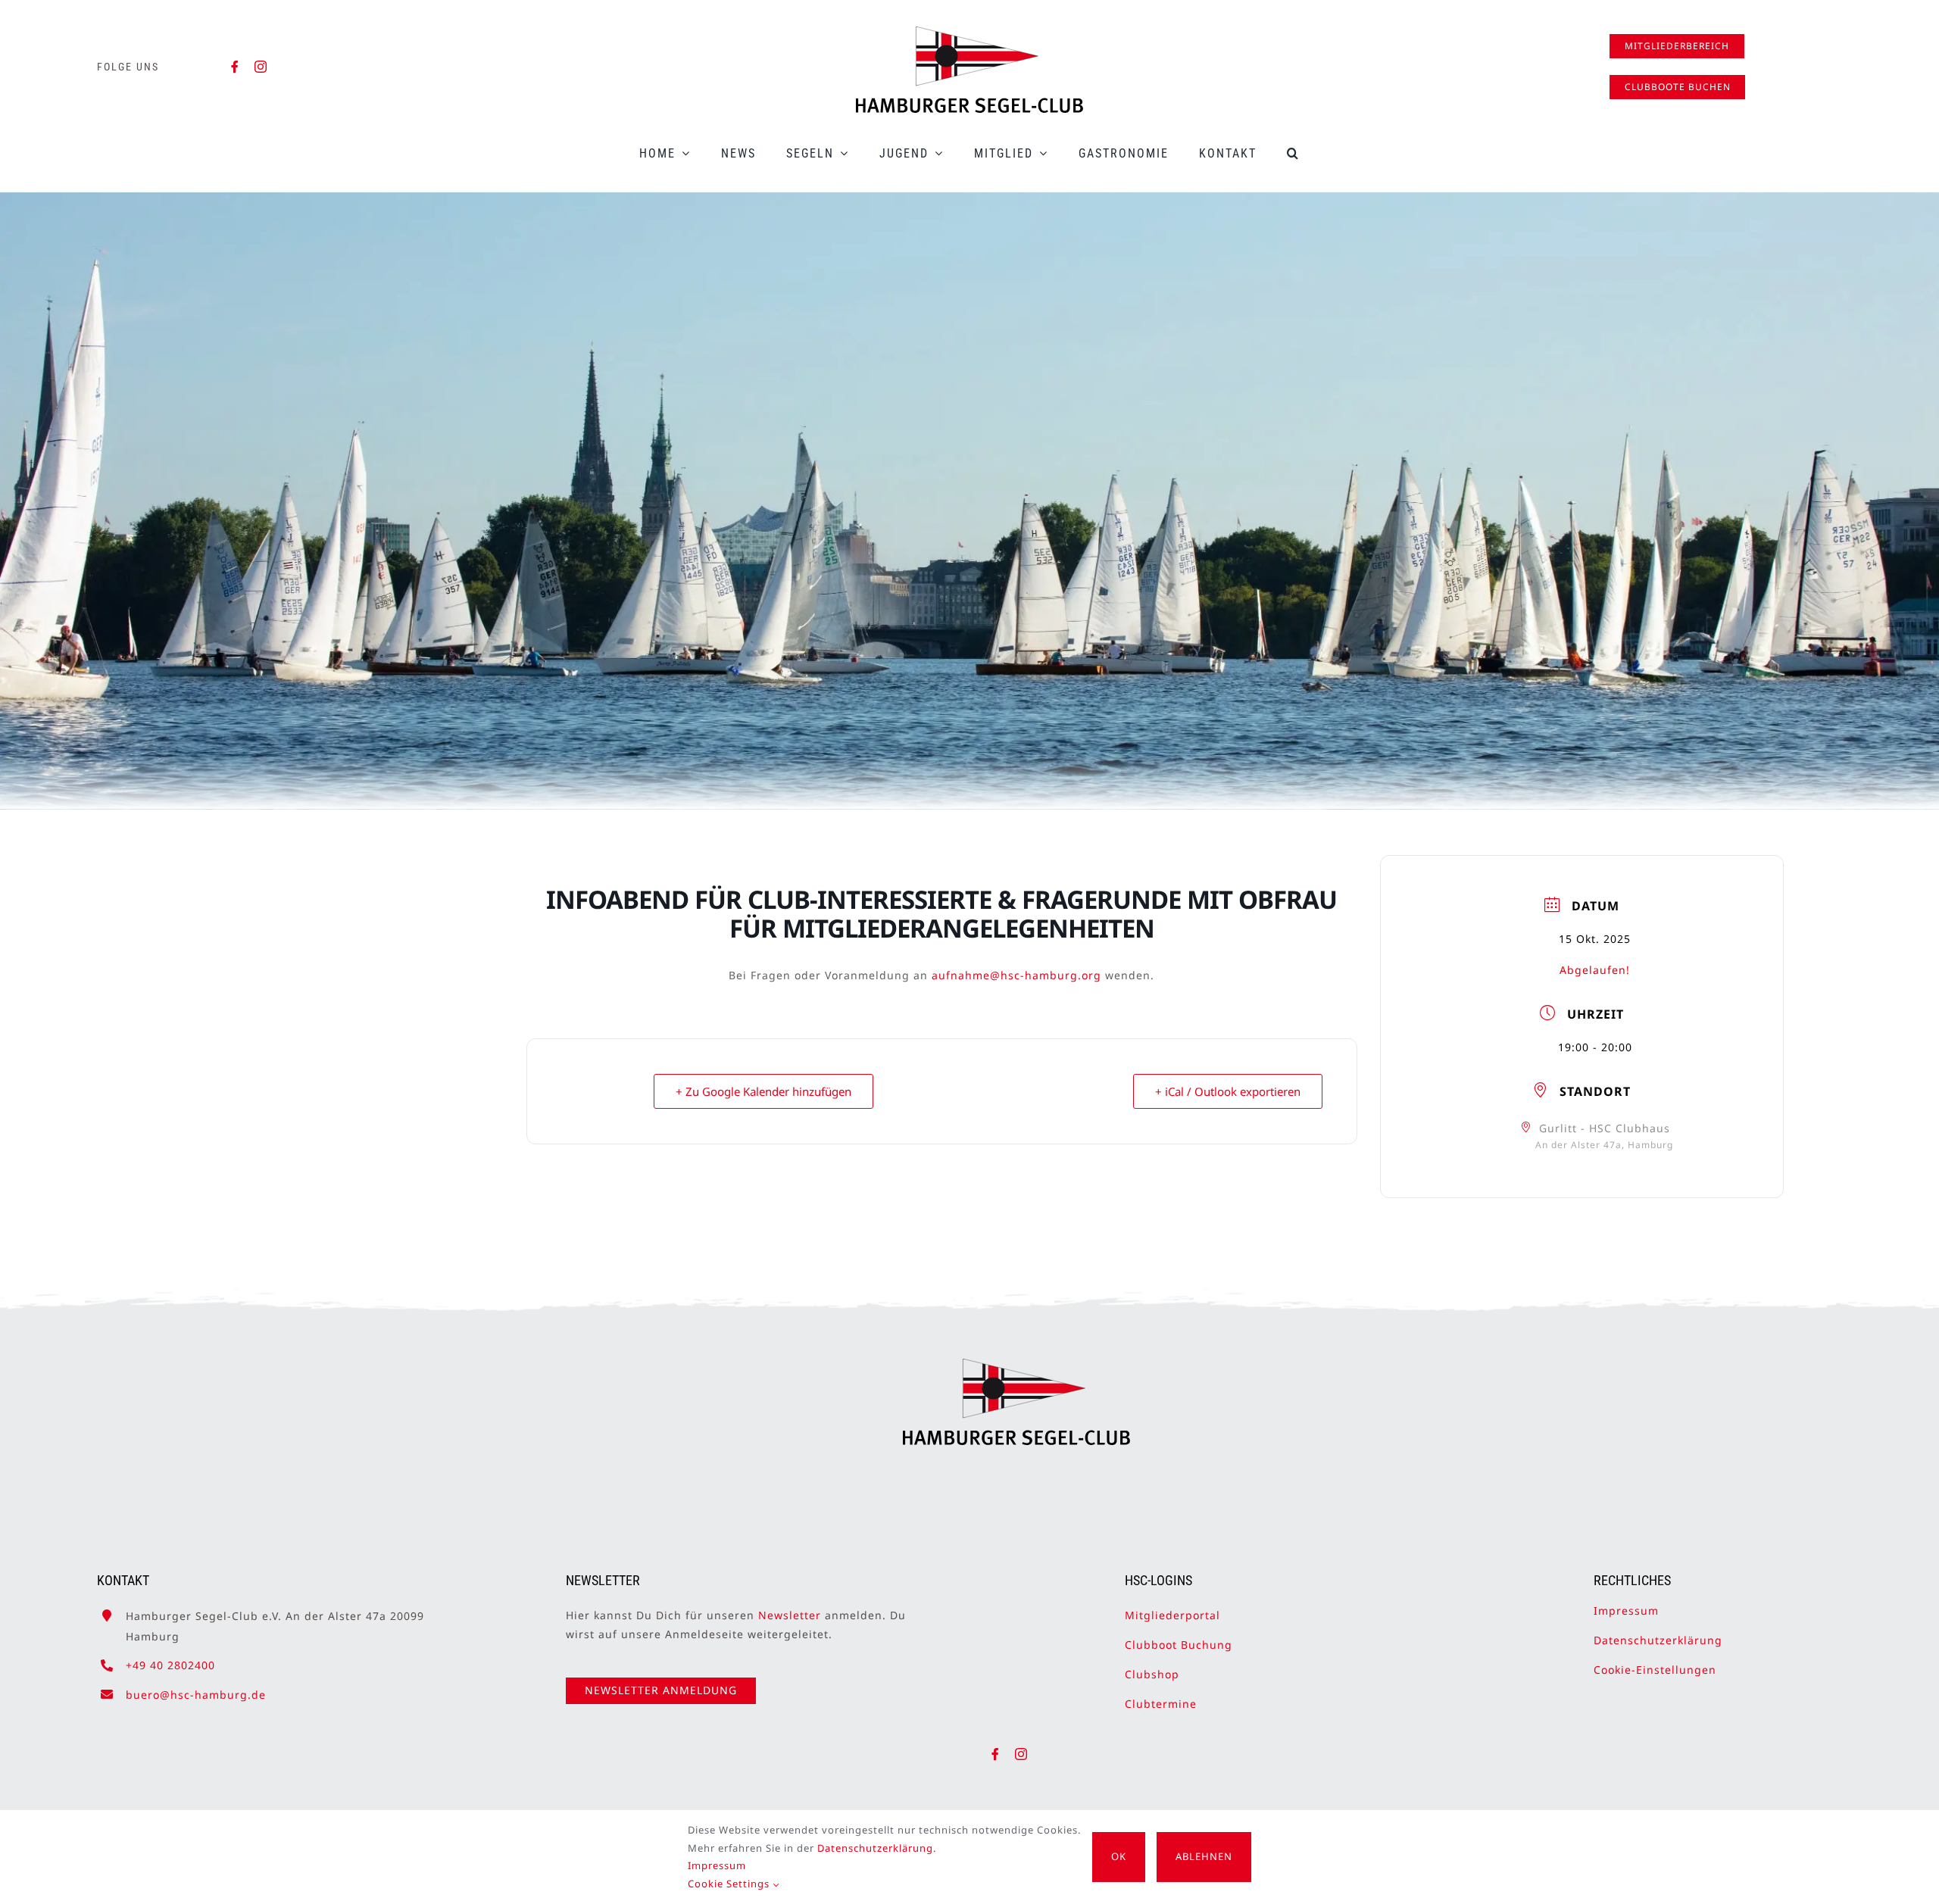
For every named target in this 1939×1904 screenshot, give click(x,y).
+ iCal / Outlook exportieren (1228, 1091)
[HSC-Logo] (969, 33)
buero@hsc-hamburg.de (196, 1695)
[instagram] (261, 67)
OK (1119, 1856)
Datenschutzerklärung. (877, 1848)
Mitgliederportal (1172, 1615)
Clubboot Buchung (1179, 1645)
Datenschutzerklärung (1658, 1640)
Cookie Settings (730, 1884)
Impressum (1626, 1611)
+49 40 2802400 (170, 1665)
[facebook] (235, 67)
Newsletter (790, 1615)
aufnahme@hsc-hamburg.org (1016, 975)
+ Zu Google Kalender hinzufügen (763, 1091)
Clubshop (1152, 1674)
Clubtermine (1161, 1704)
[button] (1293, 153)
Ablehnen (1204, 1856)
